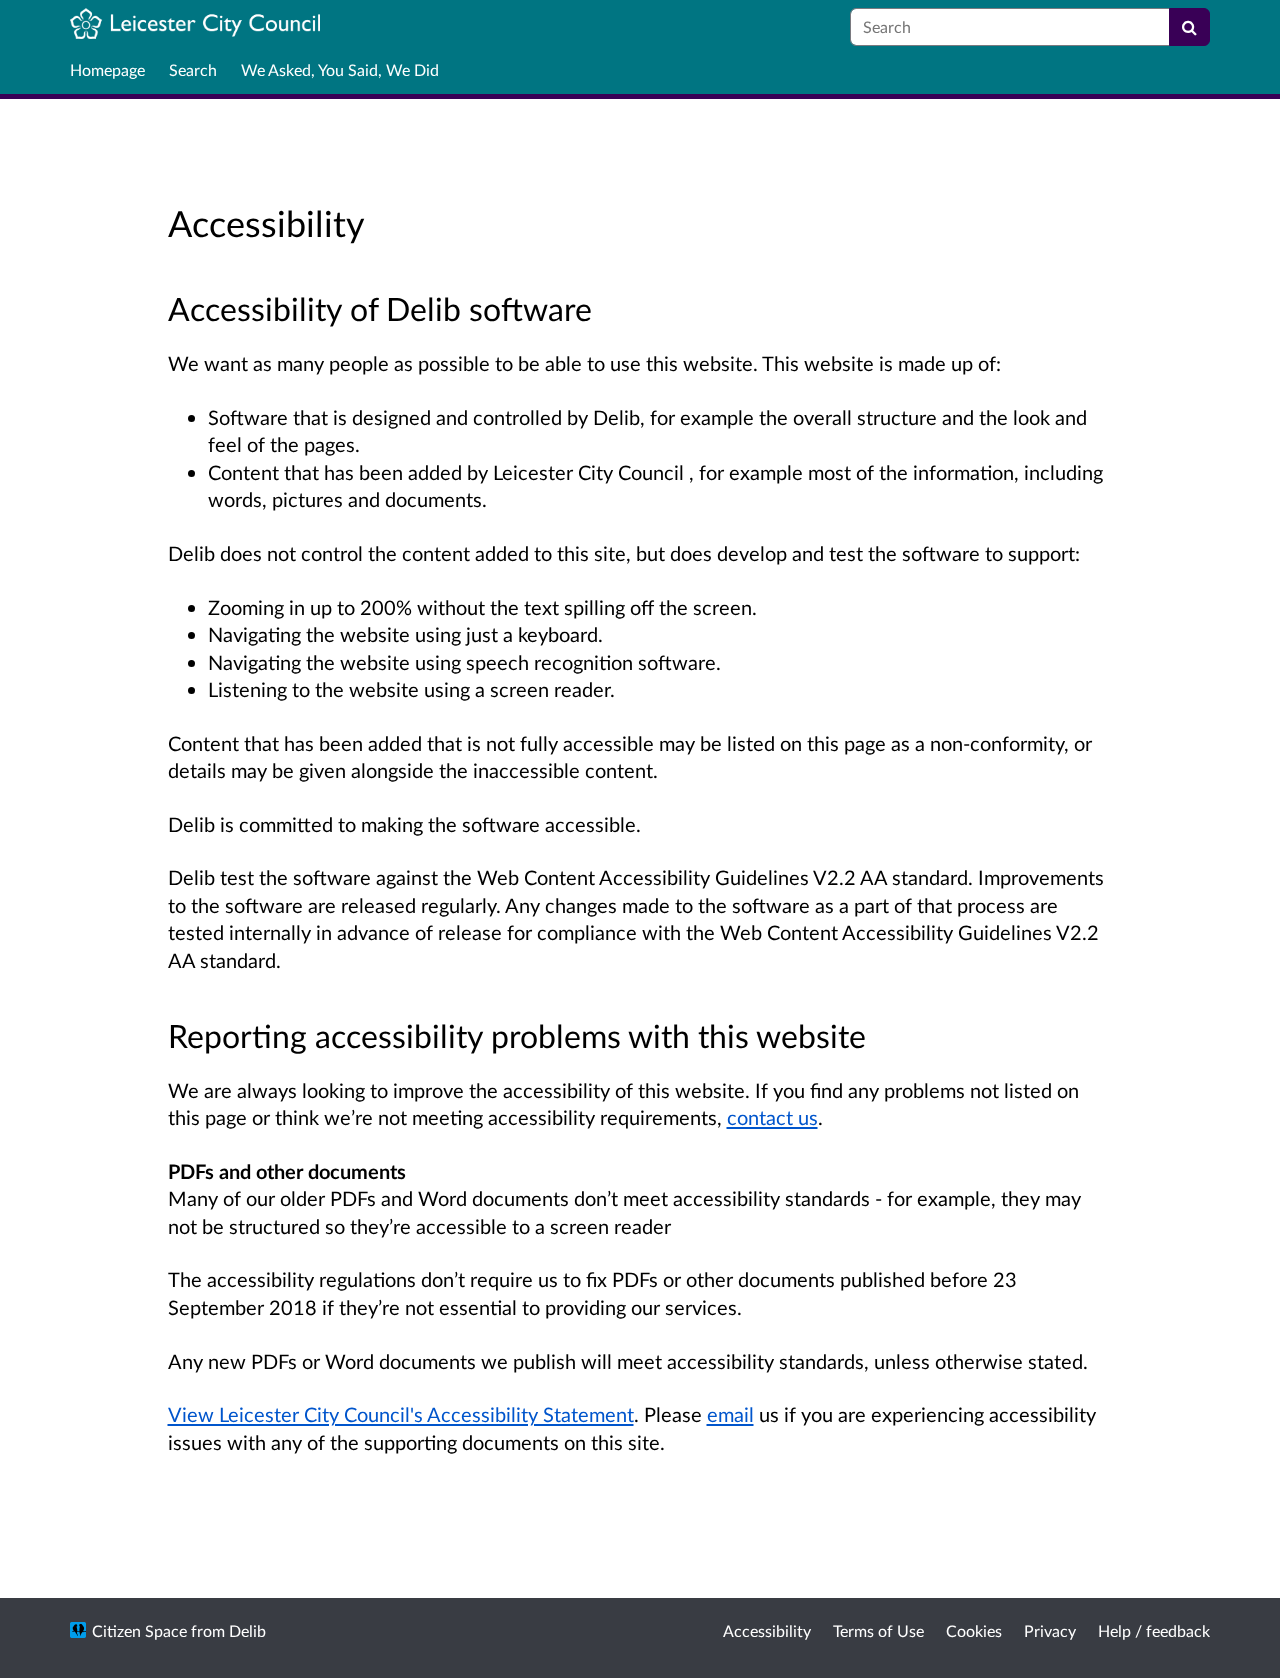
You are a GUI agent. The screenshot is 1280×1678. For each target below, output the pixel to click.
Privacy (1050, 1630)
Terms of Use (878, 1630)
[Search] (1189, 27)
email (730, 1414)
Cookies (974, 1630)
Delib (247, 1630)
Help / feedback (1154, 1630)
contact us (772, 1117)
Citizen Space (139, 1630)
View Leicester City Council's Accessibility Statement (401, 1414)
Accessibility (767, 1630)
